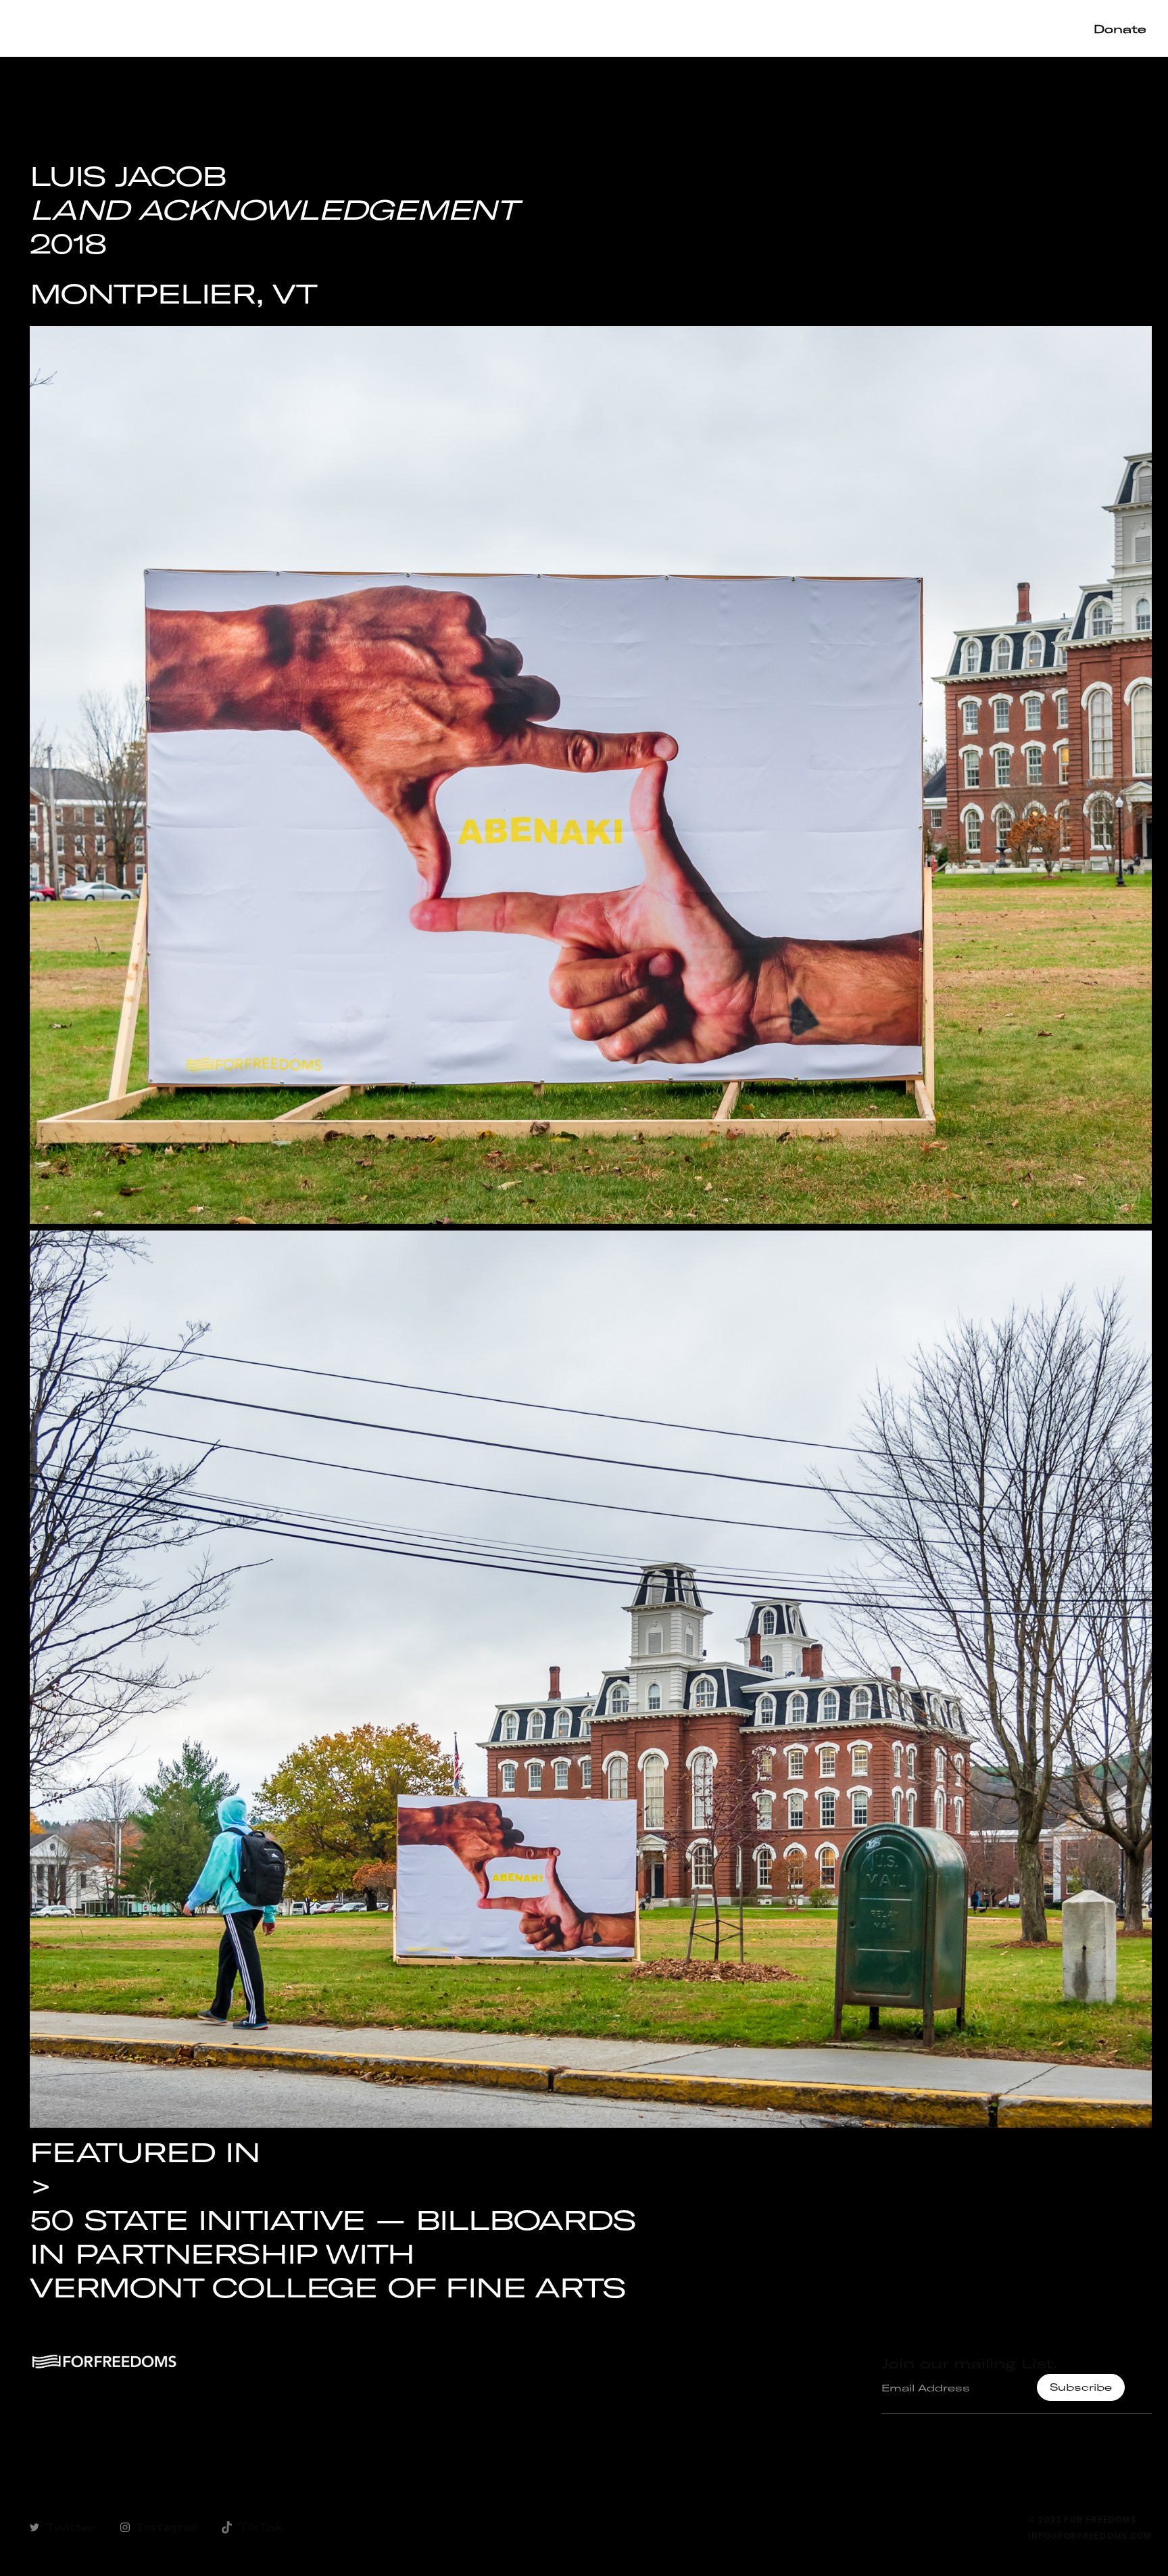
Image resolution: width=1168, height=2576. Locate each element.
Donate (1120, 29)
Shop (720, 28)
